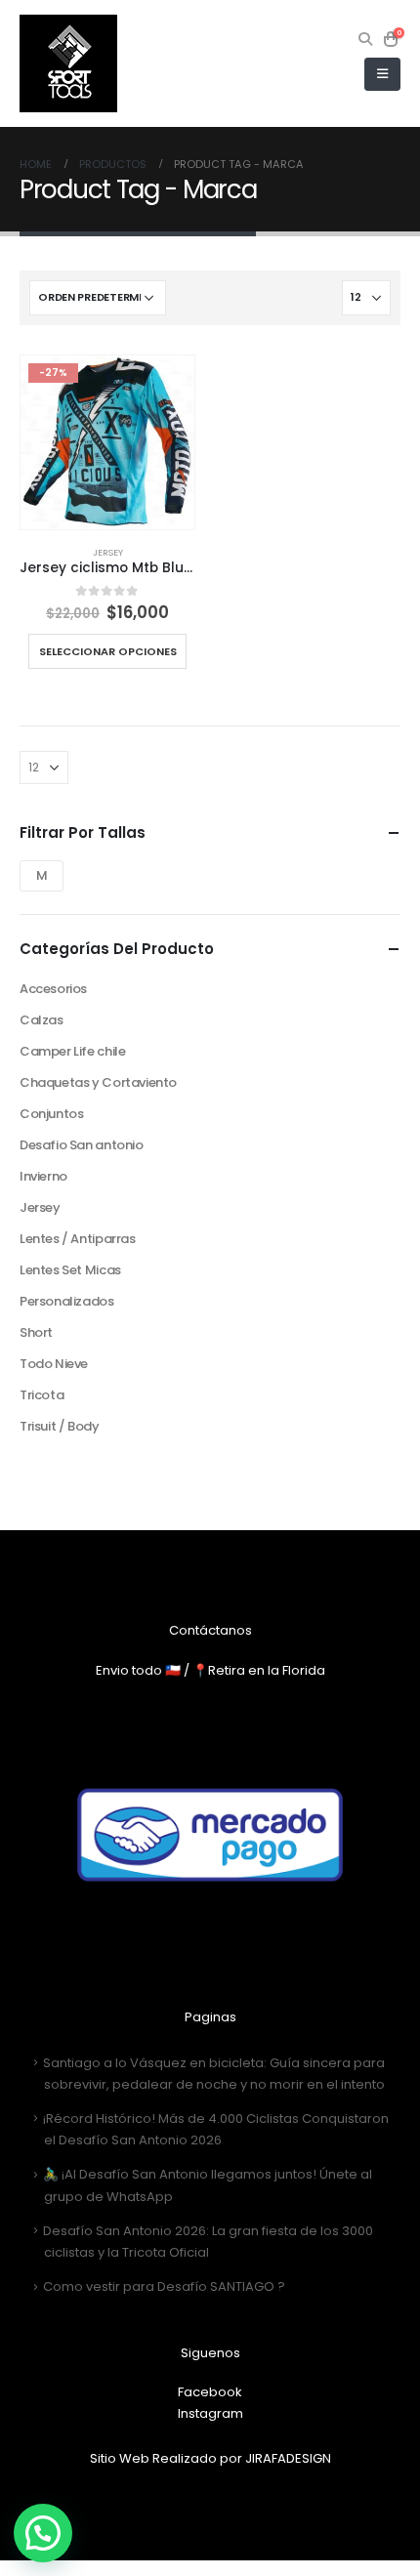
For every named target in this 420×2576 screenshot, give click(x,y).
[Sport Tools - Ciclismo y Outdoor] (68, 63)
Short (36, 1332)
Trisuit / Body (60, 1426)
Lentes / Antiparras (78, 1239)
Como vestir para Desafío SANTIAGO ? (164, 2286)
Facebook (210, 2392)
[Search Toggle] (366, 39)
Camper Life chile (72, 1051)
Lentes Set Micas (70, 1270)
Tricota (42, 1395)
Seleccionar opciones (108, 651)
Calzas (42, 1020)
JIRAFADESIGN (288, 2458)
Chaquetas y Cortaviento (98, 1082)
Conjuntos (52, 1114)
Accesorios (53, 989)
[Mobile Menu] (382, 74)
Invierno (43, 1176)
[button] (43, 2533)
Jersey (108, 552)
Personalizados (67, 1301)
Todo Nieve (54, 1364)
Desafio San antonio (82, 1145)
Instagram (210, 2413)
